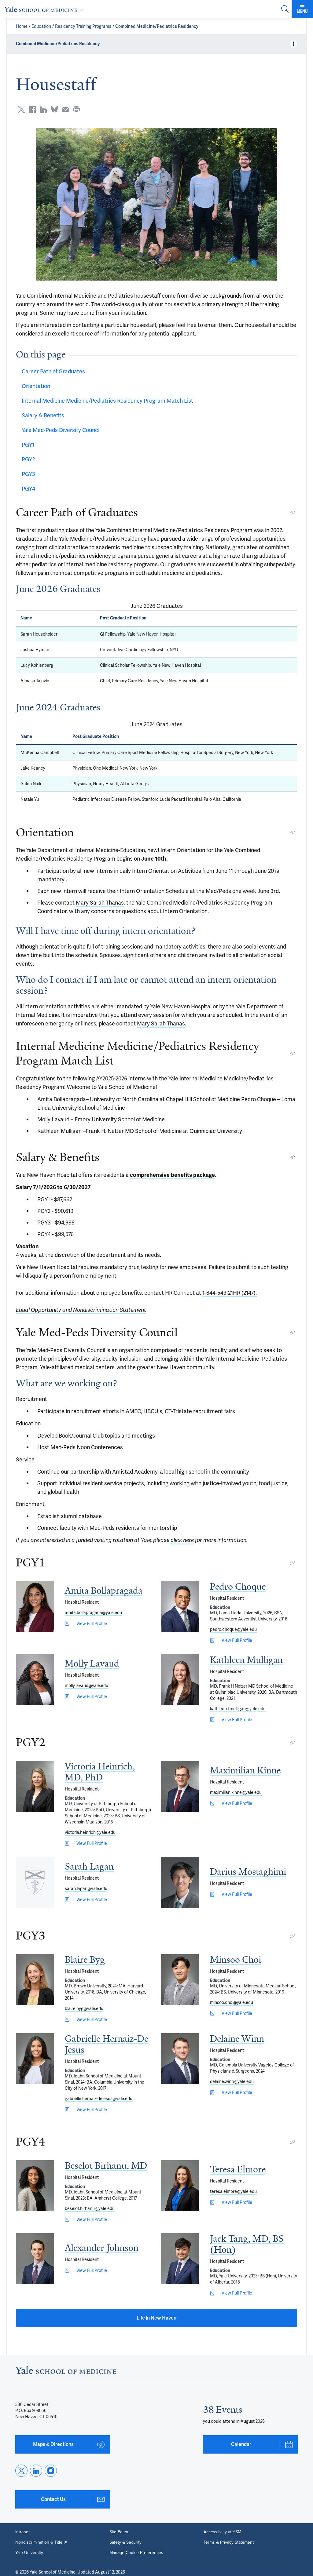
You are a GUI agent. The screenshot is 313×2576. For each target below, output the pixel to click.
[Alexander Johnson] (35, 2259)
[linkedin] (36, 2471)
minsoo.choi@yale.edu (232, 2002)
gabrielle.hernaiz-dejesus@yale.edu (99, 2099)
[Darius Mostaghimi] (180, 1883)
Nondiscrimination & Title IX (41, 2542)
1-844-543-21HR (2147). (230, 1293)
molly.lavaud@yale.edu (87, 1685)
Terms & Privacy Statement (229, 2542)
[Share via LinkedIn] (43, 109)
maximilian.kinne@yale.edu (236, 1792)
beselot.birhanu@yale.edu (90, 2208)
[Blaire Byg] (35, 1980)
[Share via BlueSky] (54, 109)
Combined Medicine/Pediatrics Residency (157, 26)
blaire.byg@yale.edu (84, 2008)
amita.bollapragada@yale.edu (93, 1613)
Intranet (22, 2532)
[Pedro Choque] (180, 1607)
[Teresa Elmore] (180, 2186)
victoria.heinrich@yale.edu (90, 1832)
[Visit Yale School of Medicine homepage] (66, 2372)
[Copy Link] (292, 513)
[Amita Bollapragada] (35, 1607)
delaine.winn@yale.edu (232, 2081)
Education (41, 26)
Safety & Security (125, 2542)
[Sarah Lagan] (35, 1883)
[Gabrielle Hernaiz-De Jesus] (35, 2059)
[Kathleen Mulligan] (180, 1680)
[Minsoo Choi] (180, 1980)
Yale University (29, 2553)
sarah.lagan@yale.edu (86, 1888)
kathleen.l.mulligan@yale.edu (238, 1709)
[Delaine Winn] (180, 2059)
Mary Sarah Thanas (100, 903)
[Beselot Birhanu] (35, 2186)
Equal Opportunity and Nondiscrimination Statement (81, 1310)
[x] (21, 2471)
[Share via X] (21, 109)
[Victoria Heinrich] (35, 1786)
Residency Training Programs (83, 26)
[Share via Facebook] (32, 109)
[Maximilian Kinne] (180, 1786)
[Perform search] (285, 9)
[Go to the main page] (45, 9)
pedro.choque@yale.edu (233, 1629)
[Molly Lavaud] (35, 1680)
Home (22, 26)
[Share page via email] (65, 109)
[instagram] (51, 2471)
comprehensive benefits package (172, 1175)
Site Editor (119, 2532)
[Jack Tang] (180, 2259)
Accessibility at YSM (222, 2532)
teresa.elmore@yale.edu (233, 2191)
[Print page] (76, 109)
